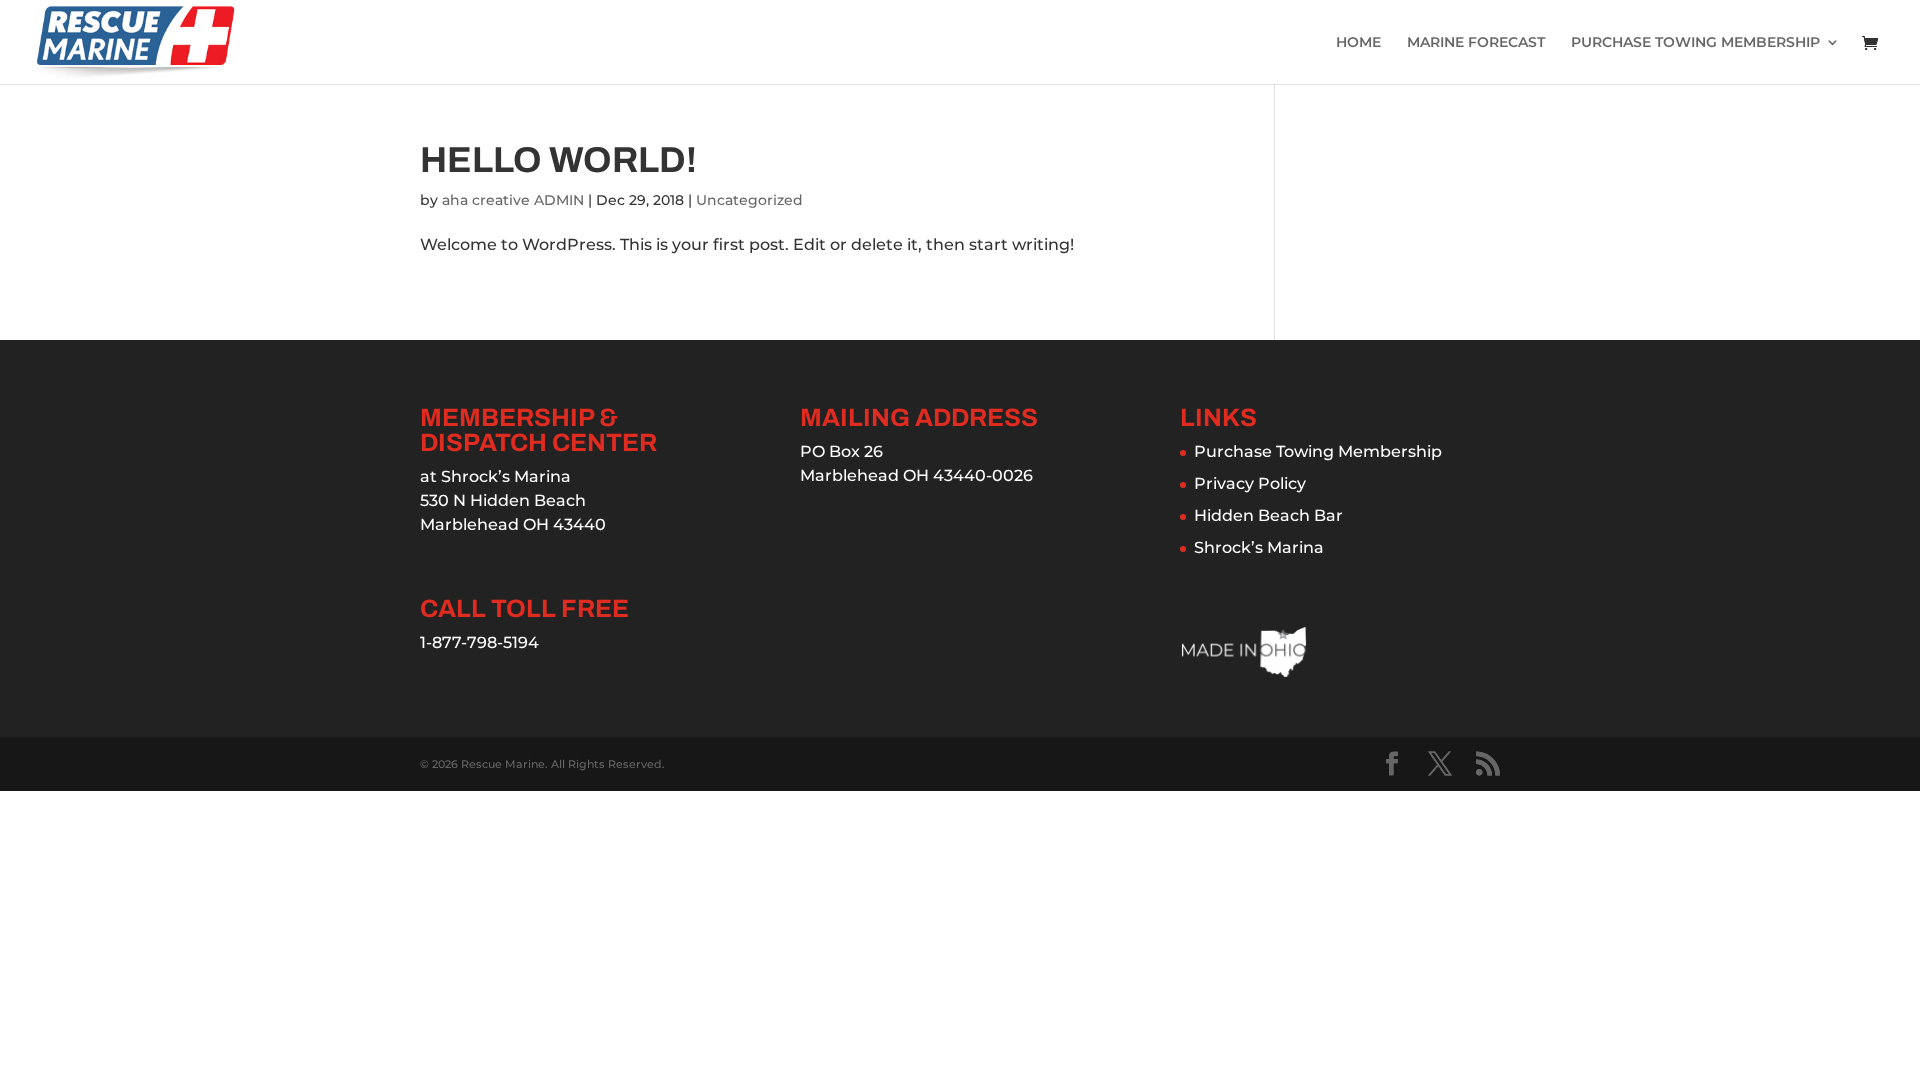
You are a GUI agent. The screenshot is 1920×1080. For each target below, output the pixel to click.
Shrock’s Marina (1259, 547)
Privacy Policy (1250, 483)
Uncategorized (749, 200)
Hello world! (558, 160)
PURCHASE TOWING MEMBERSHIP (1695, 43)
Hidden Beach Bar (1268, 515)
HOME (1358, 43)
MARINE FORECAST (1476, 43)
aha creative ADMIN (513, 200)
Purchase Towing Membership (1318, 451)
